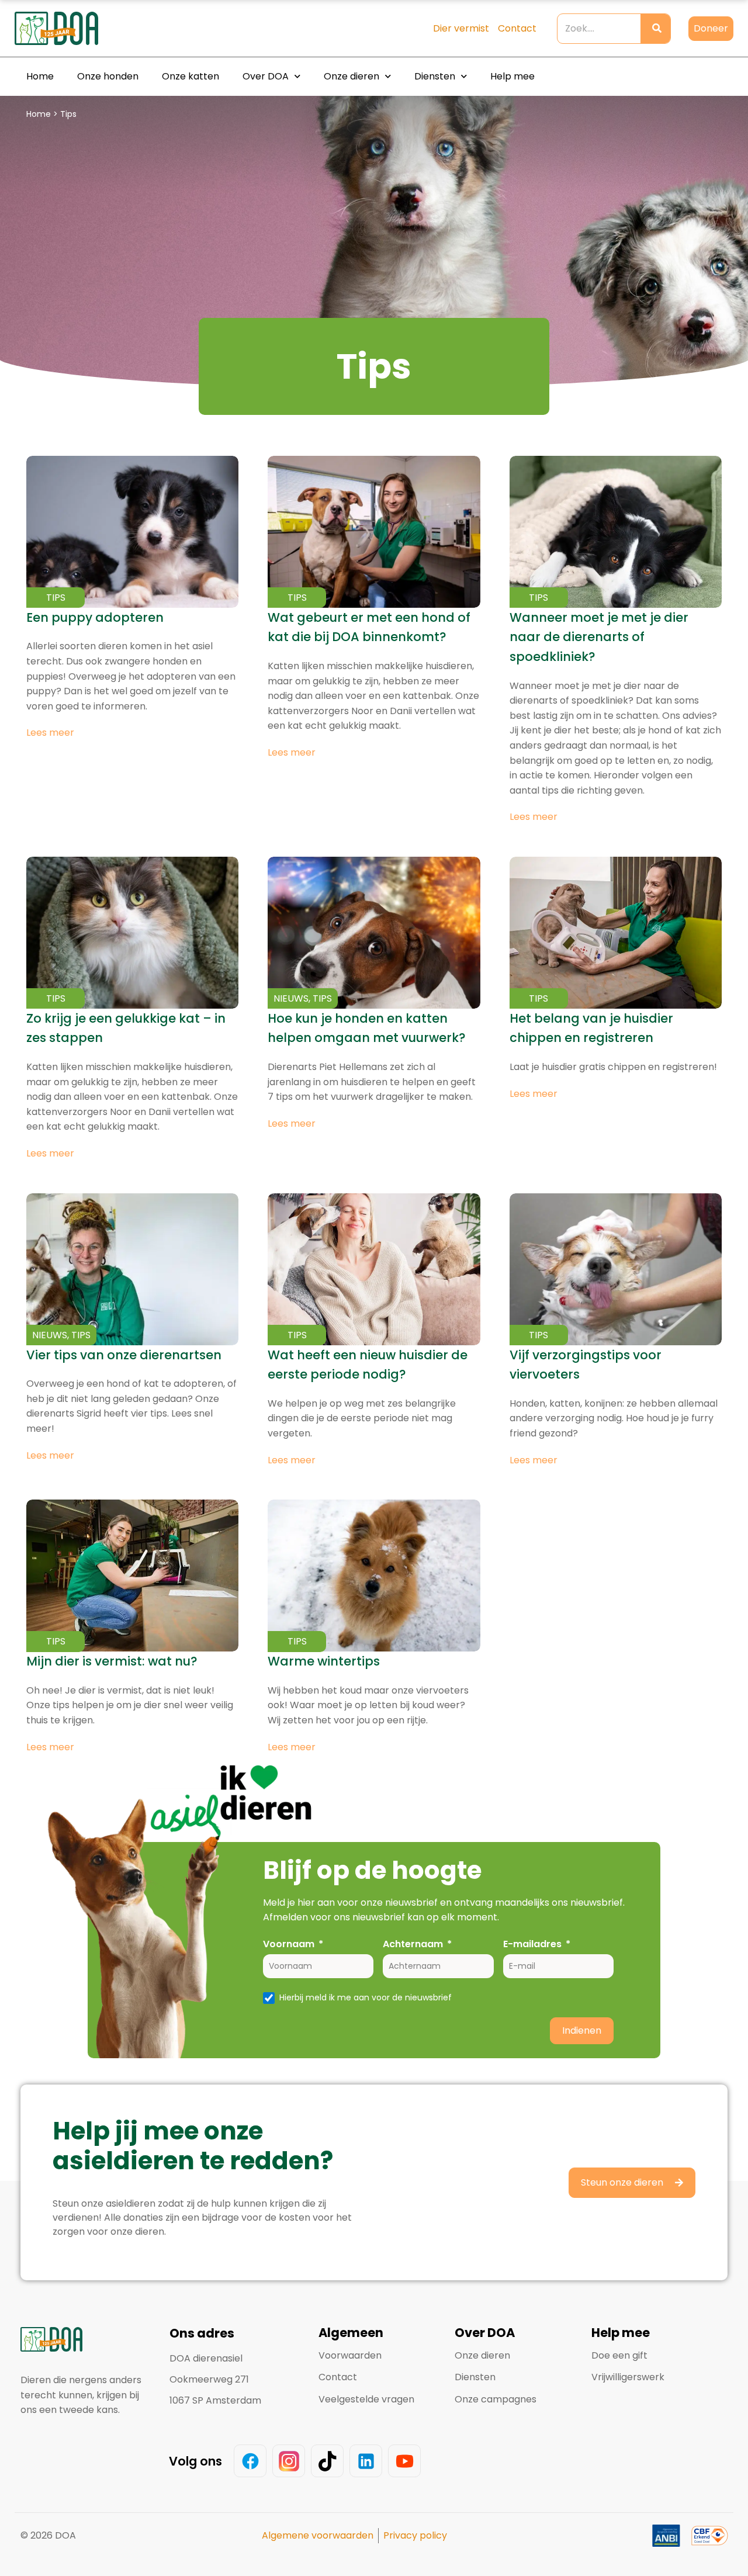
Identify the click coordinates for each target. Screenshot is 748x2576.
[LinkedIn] (366, 2461)
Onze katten (191, 76)
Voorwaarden (350, 2355)
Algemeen (351, 2333)
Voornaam (289, 1944)
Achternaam (413, 1944)
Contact (338, 2377)
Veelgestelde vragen (366, 2399)
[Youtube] (404, 2461)
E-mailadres (532, 1944)
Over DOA (266, 76)
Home (40, 76)
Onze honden (108, 76)
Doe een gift (619, 2355)
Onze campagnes (496, 2399)
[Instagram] (289, 2461)
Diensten (435, 76)
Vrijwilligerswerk (628, 2377)
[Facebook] (250, 2461)
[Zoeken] (655, 29)
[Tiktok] (327, 2461)
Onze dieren (352, 76)
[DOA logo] (79, 28)
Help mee (512, 76)
